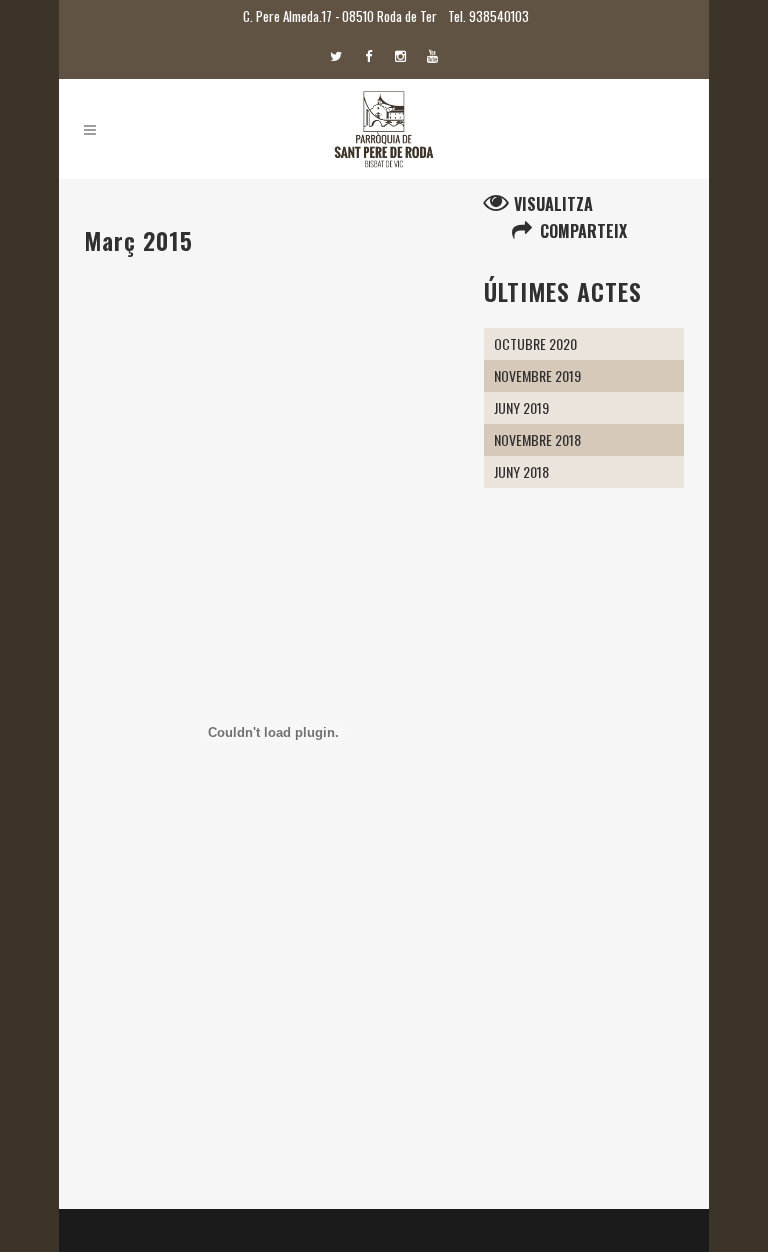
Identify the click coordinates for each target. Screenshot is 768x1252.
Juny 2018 (521, 471)
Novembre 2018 (537, 439)
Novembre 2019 (537, 375)
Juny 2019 (521, 407)
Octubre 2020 (535, 343)
